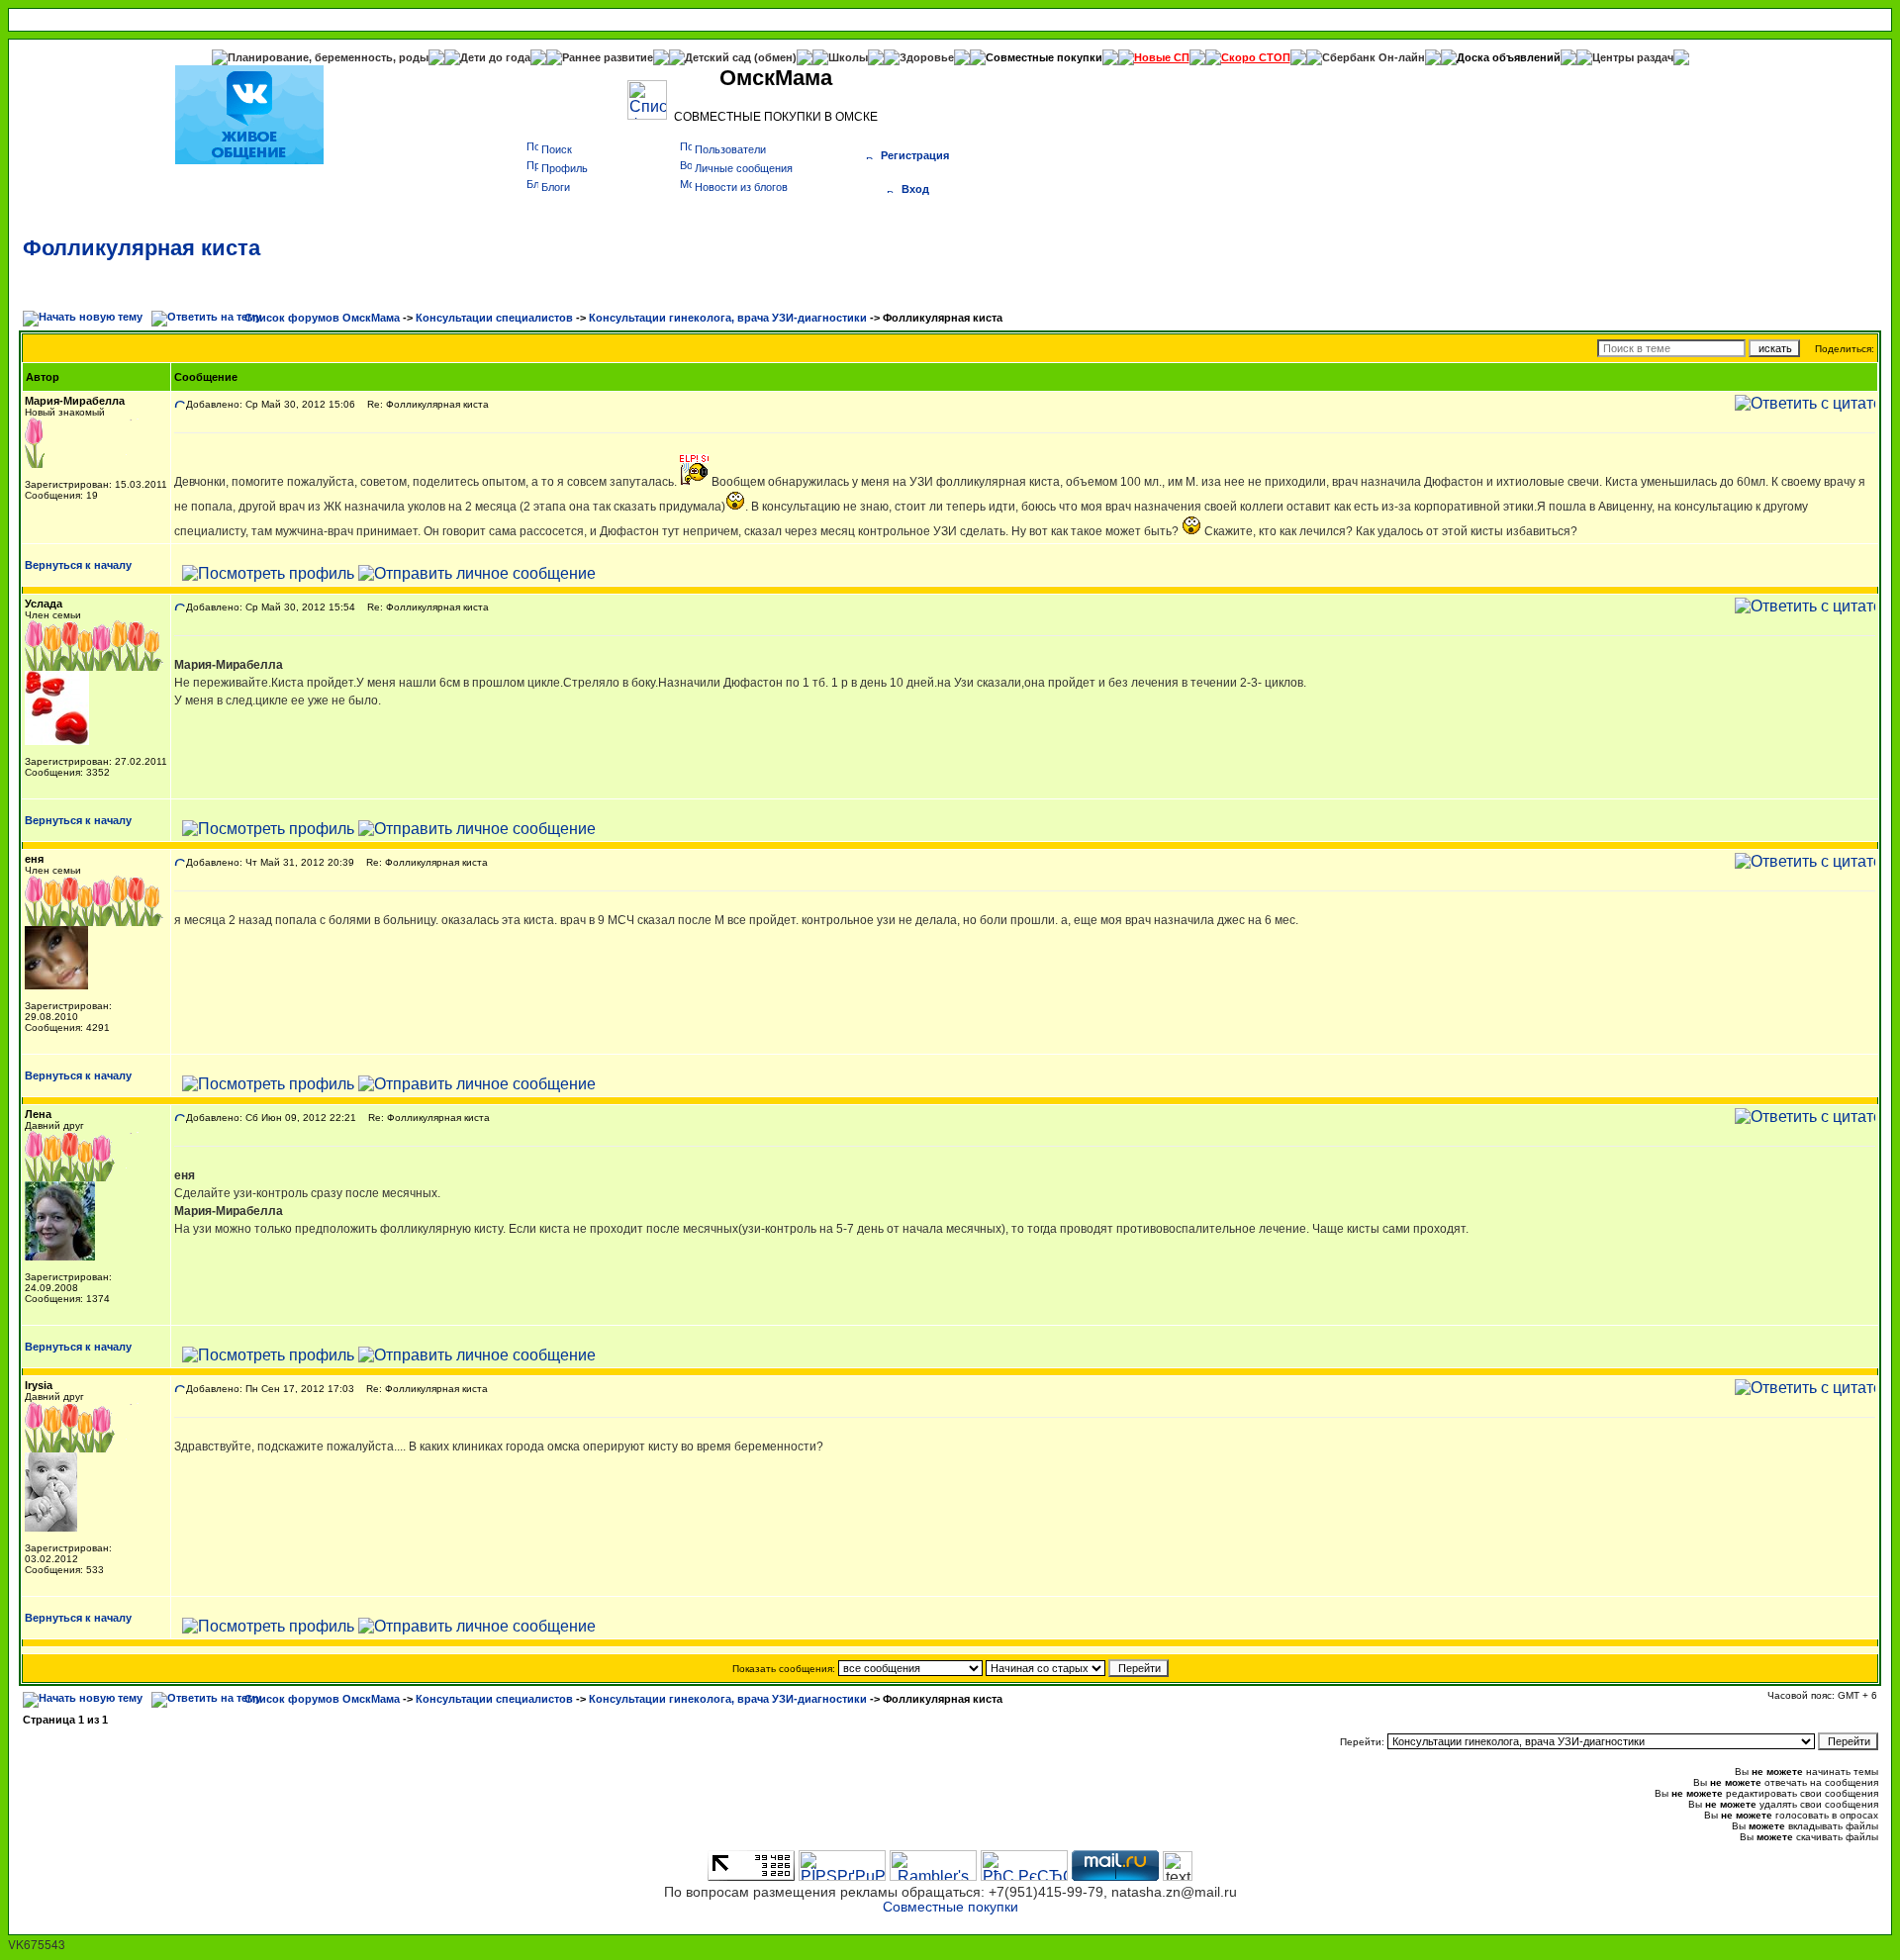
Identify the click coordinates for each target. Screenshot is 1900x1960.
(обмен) (775, 57)
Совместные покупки (1044, 57)
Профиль (565, 168)
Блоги (556, 187)
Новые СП (1162, 57)
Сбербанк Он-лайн (1374, 57)
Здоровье (927, 57)
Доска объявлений (1509, 57)
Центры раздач (1633, 57)
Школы (848, 57)
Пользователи (730, 149)
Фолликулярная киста (142, 248)
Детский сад (719, 57)
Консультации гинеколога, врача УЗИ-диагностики (728, 318)
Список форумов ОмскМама (322, 318)
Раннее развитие (608, 57)
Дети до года (495, 57)
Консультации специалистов (494, 318)
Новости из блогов (741, 187)
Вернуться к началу (78, 565)
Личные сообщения (744, 168)
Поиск (557, 149)
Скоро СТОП (1256, 57)
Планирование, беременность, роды (328, 57)
